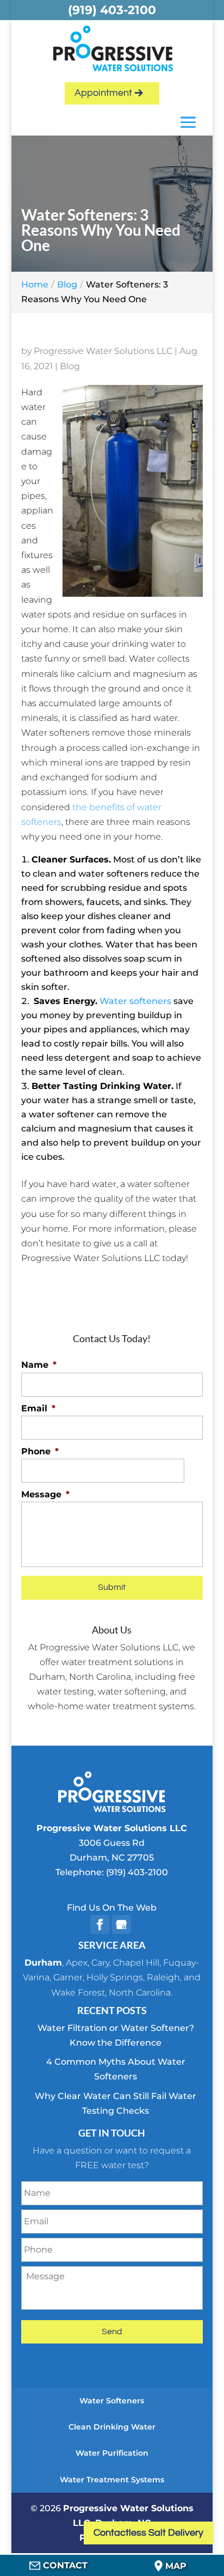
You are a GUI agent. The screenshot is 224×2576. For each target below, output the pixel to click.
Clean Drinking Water (112, 2427)
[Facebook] (100, 1925)
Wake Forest (78, 1993)
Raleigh (163, 1977)
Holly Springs (115, 1977)
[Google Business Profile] (122, 1925)
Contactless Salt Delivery (148, 2533)
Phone (40, 1451)
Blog (70, 366)
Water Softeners (112, 2401)
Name (39, 1365)
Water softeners (135, 1001)
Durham (43, 1963)
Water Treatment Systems (112, 2480)
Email (38, 1408)
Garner (68, 1977)
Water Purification (112, 2453)
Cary (100, 1963)
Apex (77, 1963)
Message (45, 1494)
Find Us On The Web (112, 1908)
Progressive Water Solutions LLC (103, 351)
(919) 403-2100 (137, 1872)
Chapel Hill (136, 1963)
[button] (188, 123)
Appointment (103, 93)
